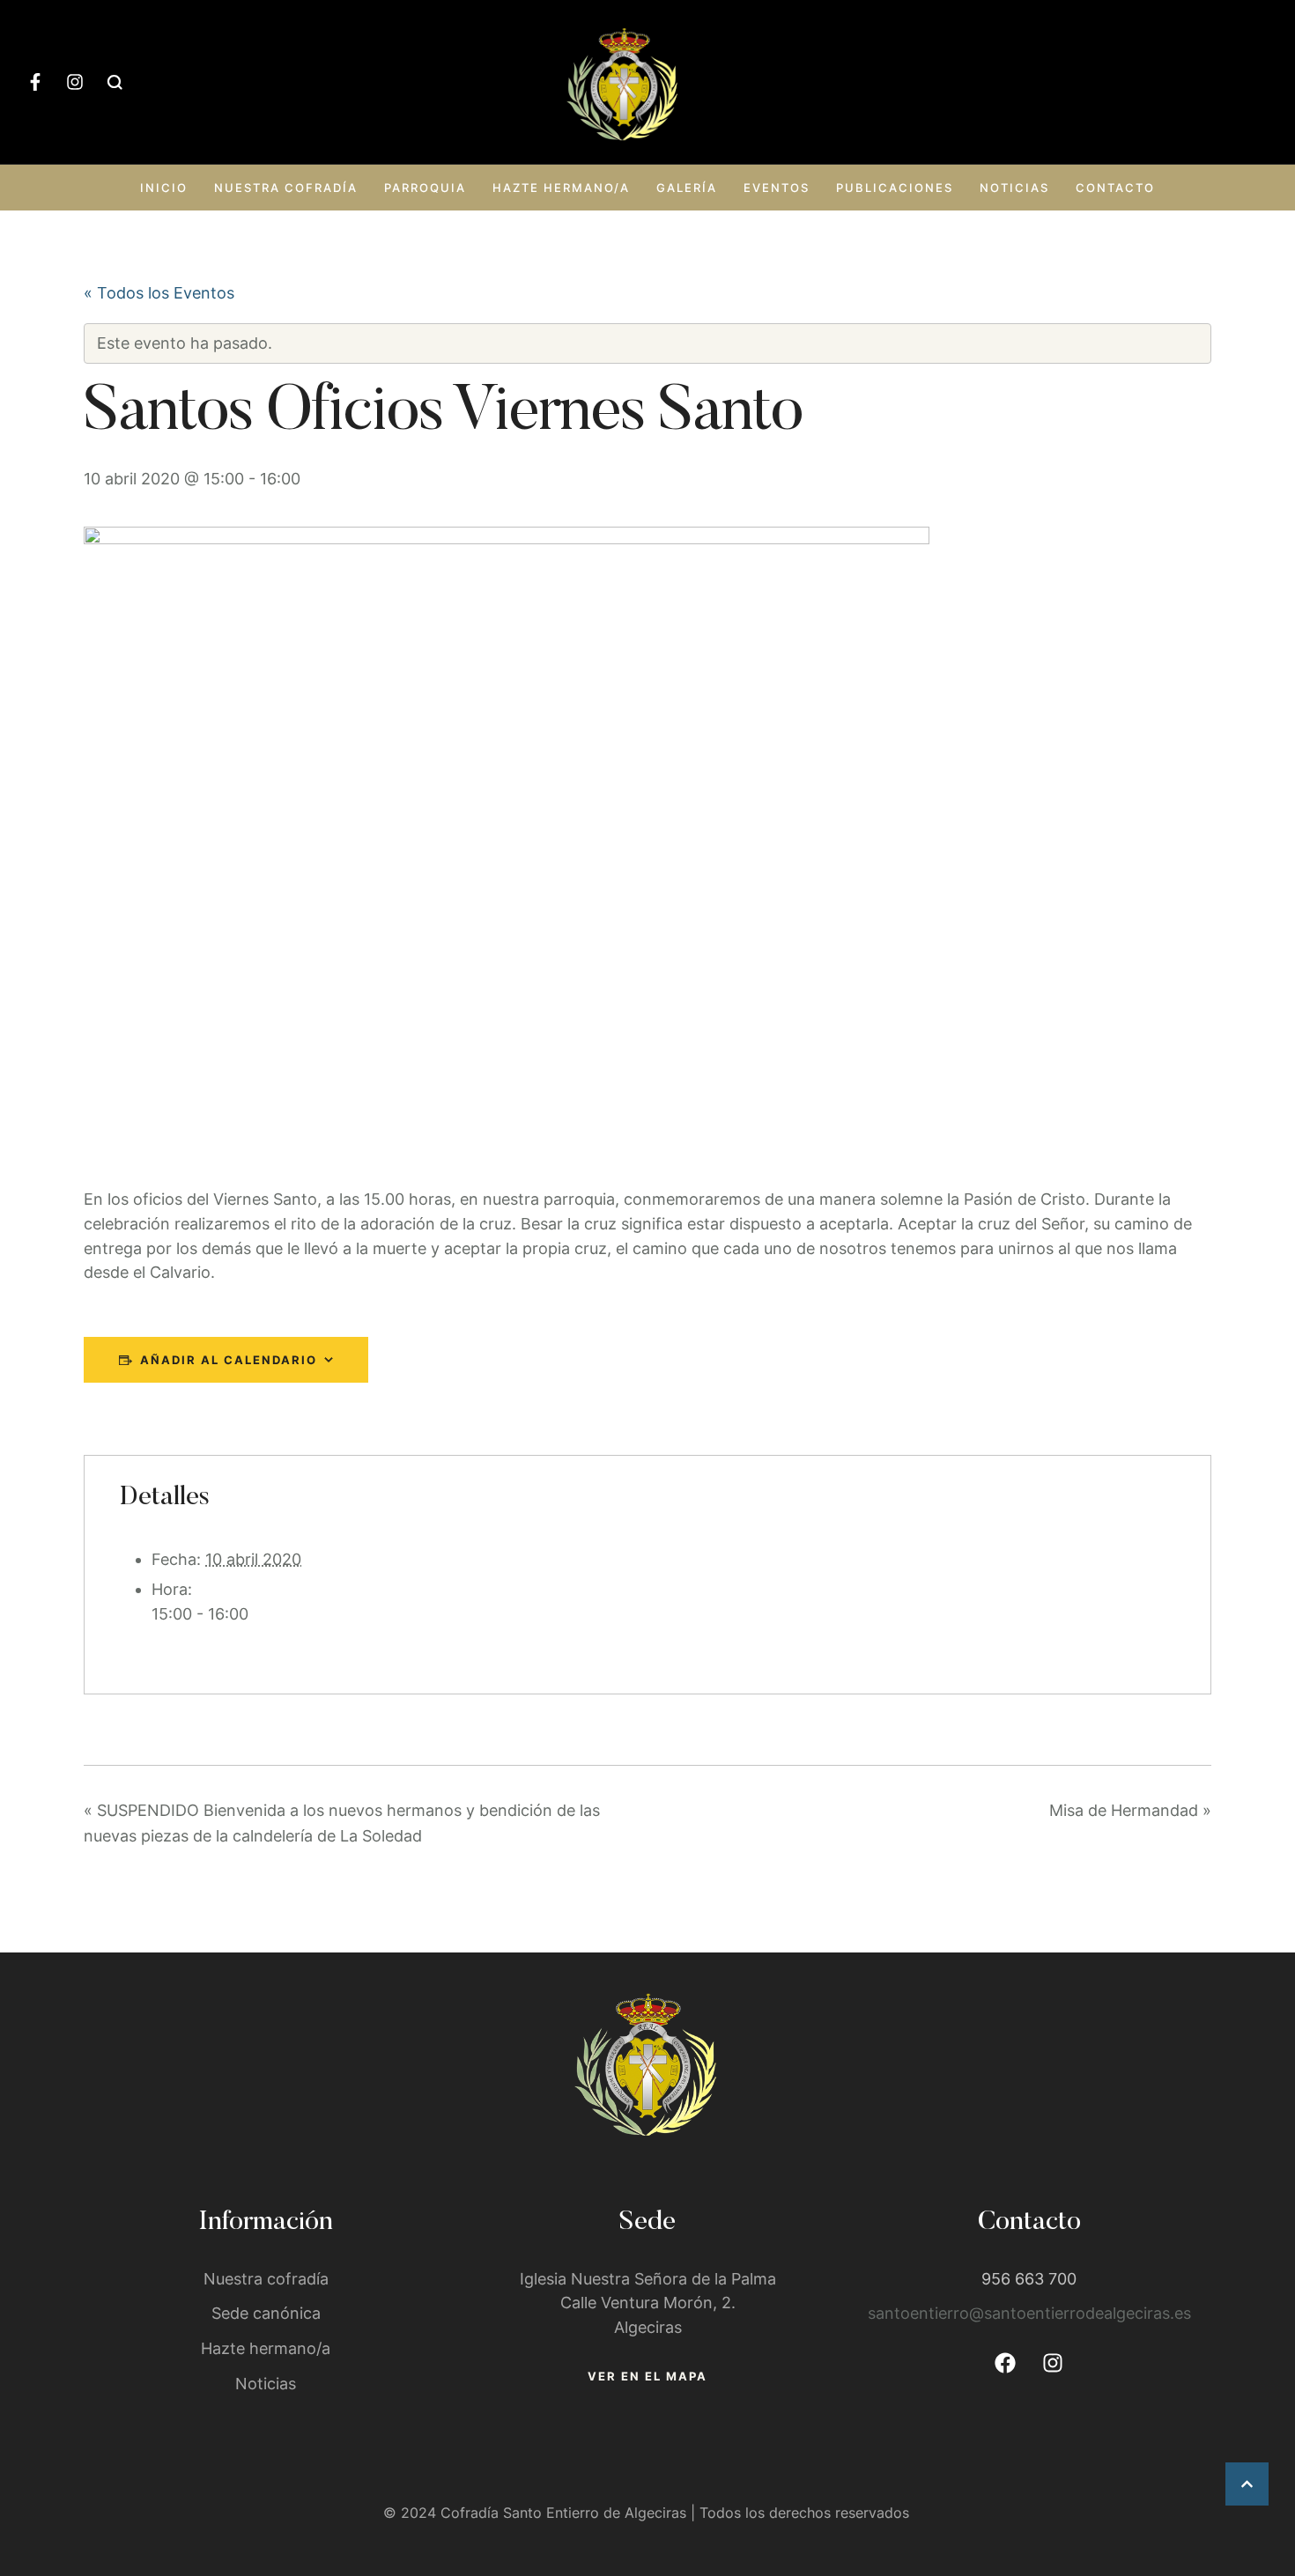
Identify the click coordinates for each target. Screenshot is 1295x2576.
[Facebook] (1005, 2363)
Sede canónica (266, 2313)
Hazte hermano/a (266, 2348)
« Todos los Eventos (159, 293)
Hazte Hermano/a (561, 188)
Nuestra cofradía (286, 188)
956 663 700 (1029, 2279)
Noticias (1014, 188)
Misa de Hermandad (1130, 1810)
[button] (1247, 2484)
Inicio (164, 188)
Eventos (777, 188)
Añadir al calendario (229, 1360)
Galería (687, 188)
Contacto (1115, 188)
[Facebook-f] (35, 82)
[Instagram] (75, 82)
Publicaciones (895, 188)
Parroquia (425, 188)
